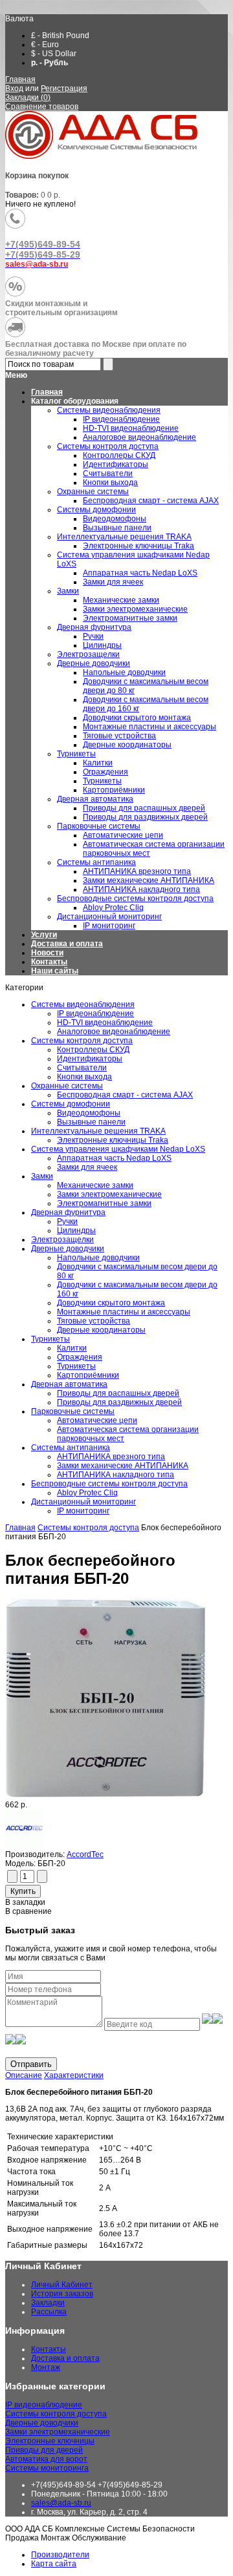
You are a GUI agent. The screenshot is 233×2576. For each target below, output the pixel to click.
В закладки (25, 1902)
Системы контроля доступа (82, 1041)
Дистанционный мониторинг (83, 1502)
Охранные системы (67, 1086)
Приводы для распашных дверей (118, 1393)
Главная (20, 79)
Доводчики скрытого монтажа (111, 1303)
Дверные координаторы (101, 1330)
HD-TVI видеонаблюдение (105, 1023)
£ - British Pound (60, 36)
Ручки (67, 1221)
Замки (42, 1176)
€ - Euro (45, 45)
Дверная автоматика (69, 1384)
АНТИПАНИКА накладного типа (116, 1475)
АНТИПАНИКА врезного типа (111, 1457)
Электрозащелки (62, 1240)
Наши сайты (55, 971)
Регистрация (64, 88)
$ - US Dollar (54, 54)
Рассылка (49, 2312)
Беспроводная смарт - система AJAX (125, 1095)
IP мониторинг (83, 1511)
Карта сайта (54, 2564)
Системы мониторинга (47, 2468)
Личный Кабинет (62, 2285)
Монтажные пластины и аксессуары (124, 1312)
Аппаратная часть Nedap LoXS (114, 1158)
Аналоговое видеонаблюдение (114, 1032)
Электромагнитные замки (104, 1203)
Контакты (49, 962)
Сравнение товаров (42, 107)
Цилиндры (76, 1231)
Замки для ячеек (87, 1167)
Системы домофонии (71, 1104)
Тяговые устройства (94, 1321)
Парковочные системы (73, 1411)
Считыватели (82, 1068)
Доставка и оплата (67, 944)
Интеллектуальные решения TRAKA (98, 1131)
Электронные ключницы (50, 2441)
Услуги (44, 935)
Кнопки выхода (84, 1077)
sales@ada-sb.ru (61, 2503)
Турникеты (50, 1339)
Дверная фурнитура (68, 1212)
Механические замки (95, 1185)
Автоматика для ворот (46, 2459)
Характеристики (74, 2075)
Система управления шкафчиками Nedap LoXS (118, 1149)
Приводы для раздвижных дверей (119, 1402)
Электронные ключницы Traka (113, 1140)
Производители (60, 2555)
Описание (24, 2075)
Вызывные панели (91, 1122)
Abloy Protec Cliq (87, 1493)
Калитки (72, 1348)
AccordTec (85, 1854)
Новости (47, 953)
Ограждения (80, 1357)
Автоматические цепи (97, 1420)
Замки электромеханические (109, 1194)
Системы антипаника (71, 1448)
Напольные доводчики (98, 1258)
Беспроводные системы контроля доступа (109, 1484)
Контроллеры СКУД (93, 1050)
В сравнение (28, 1911)
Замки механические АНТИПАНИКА (123, 1466)
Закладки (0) (28, 98)
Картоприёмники (88, 1375)
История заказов (62, 2294)
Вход (14, 88)
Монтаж (46, 2367)
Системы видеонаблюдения (83, 1004)
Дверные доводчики (68, 1249)
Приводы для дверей (44, 2450)
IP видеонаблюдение (95, 1013)
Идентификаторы (90, 1059)
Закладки (48, 2303)
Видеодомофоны (89, 1113)
